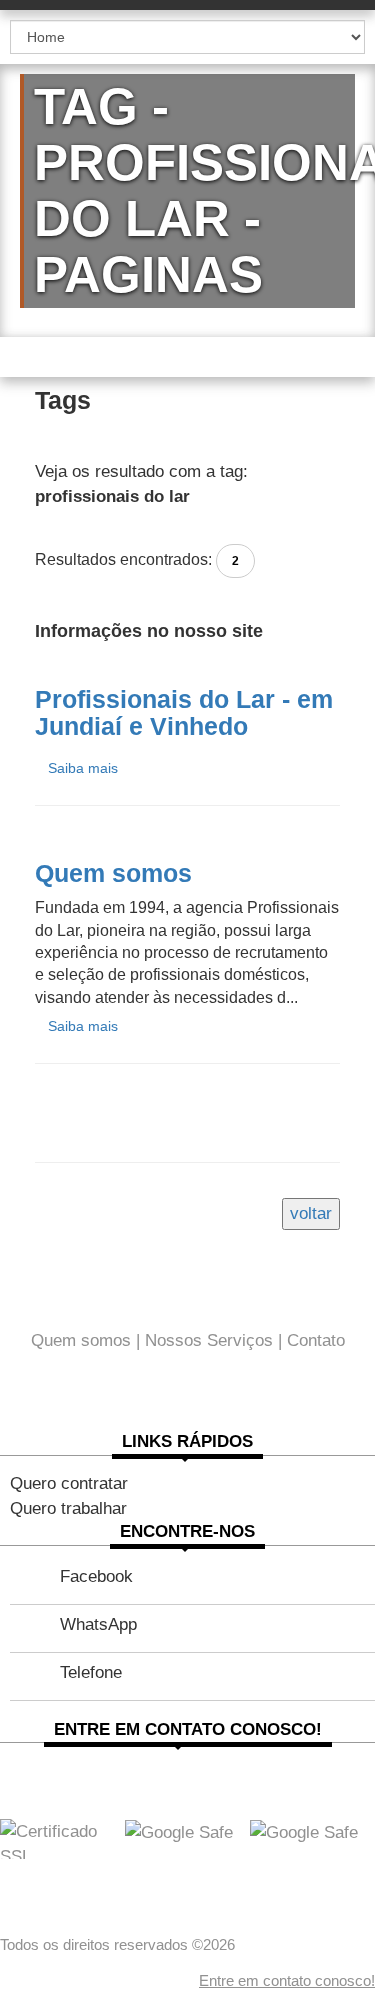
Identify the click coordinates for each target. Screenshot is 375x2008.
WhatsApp (98, 1624)
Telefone (91, 1672)
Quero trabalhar (68, 1508)
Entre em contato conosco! (287, 1980)
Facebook (96, 1576)
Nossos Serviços (209, 1340)
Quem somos (81, 1340)
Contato (316, 1340)
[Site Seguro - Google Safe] (304, 1831)
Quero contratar (69, 1483)
